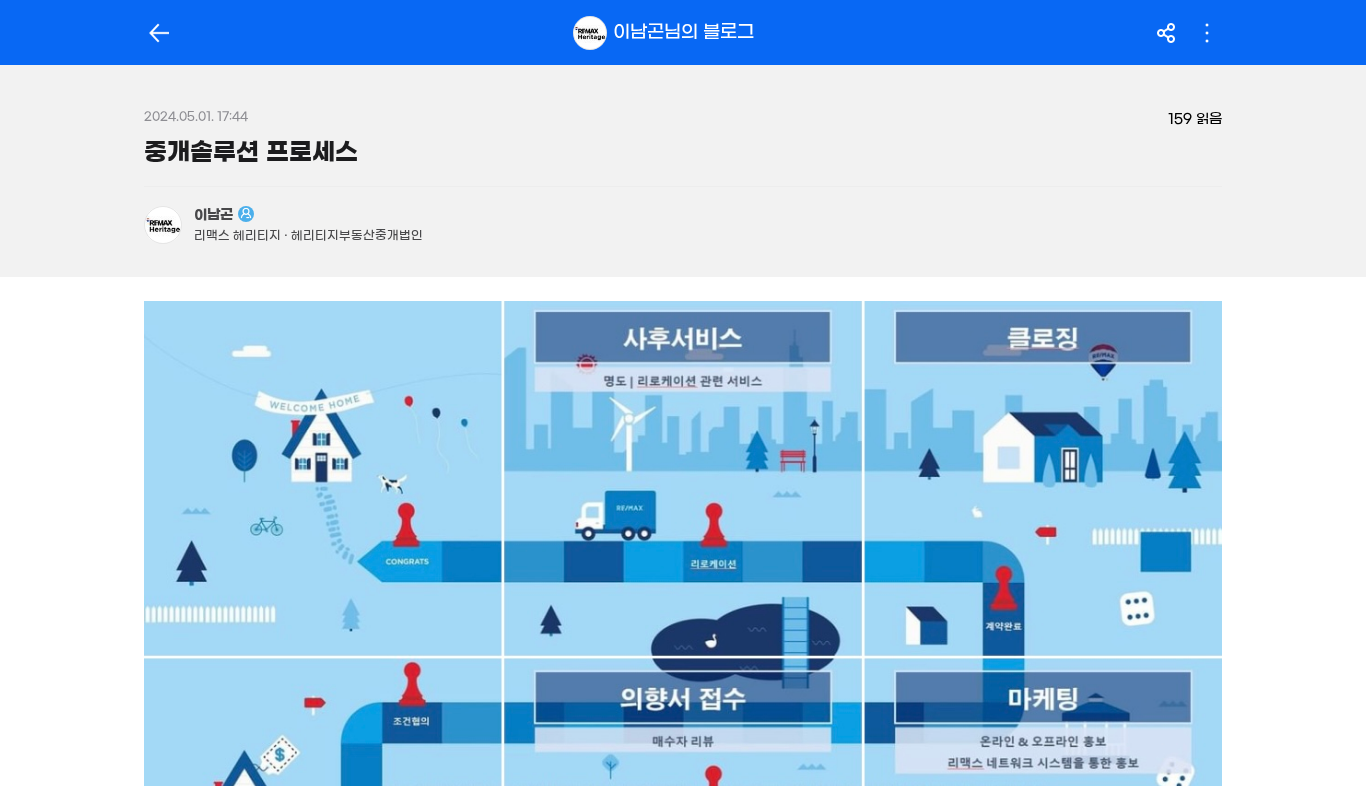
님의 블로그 (683, 32)
